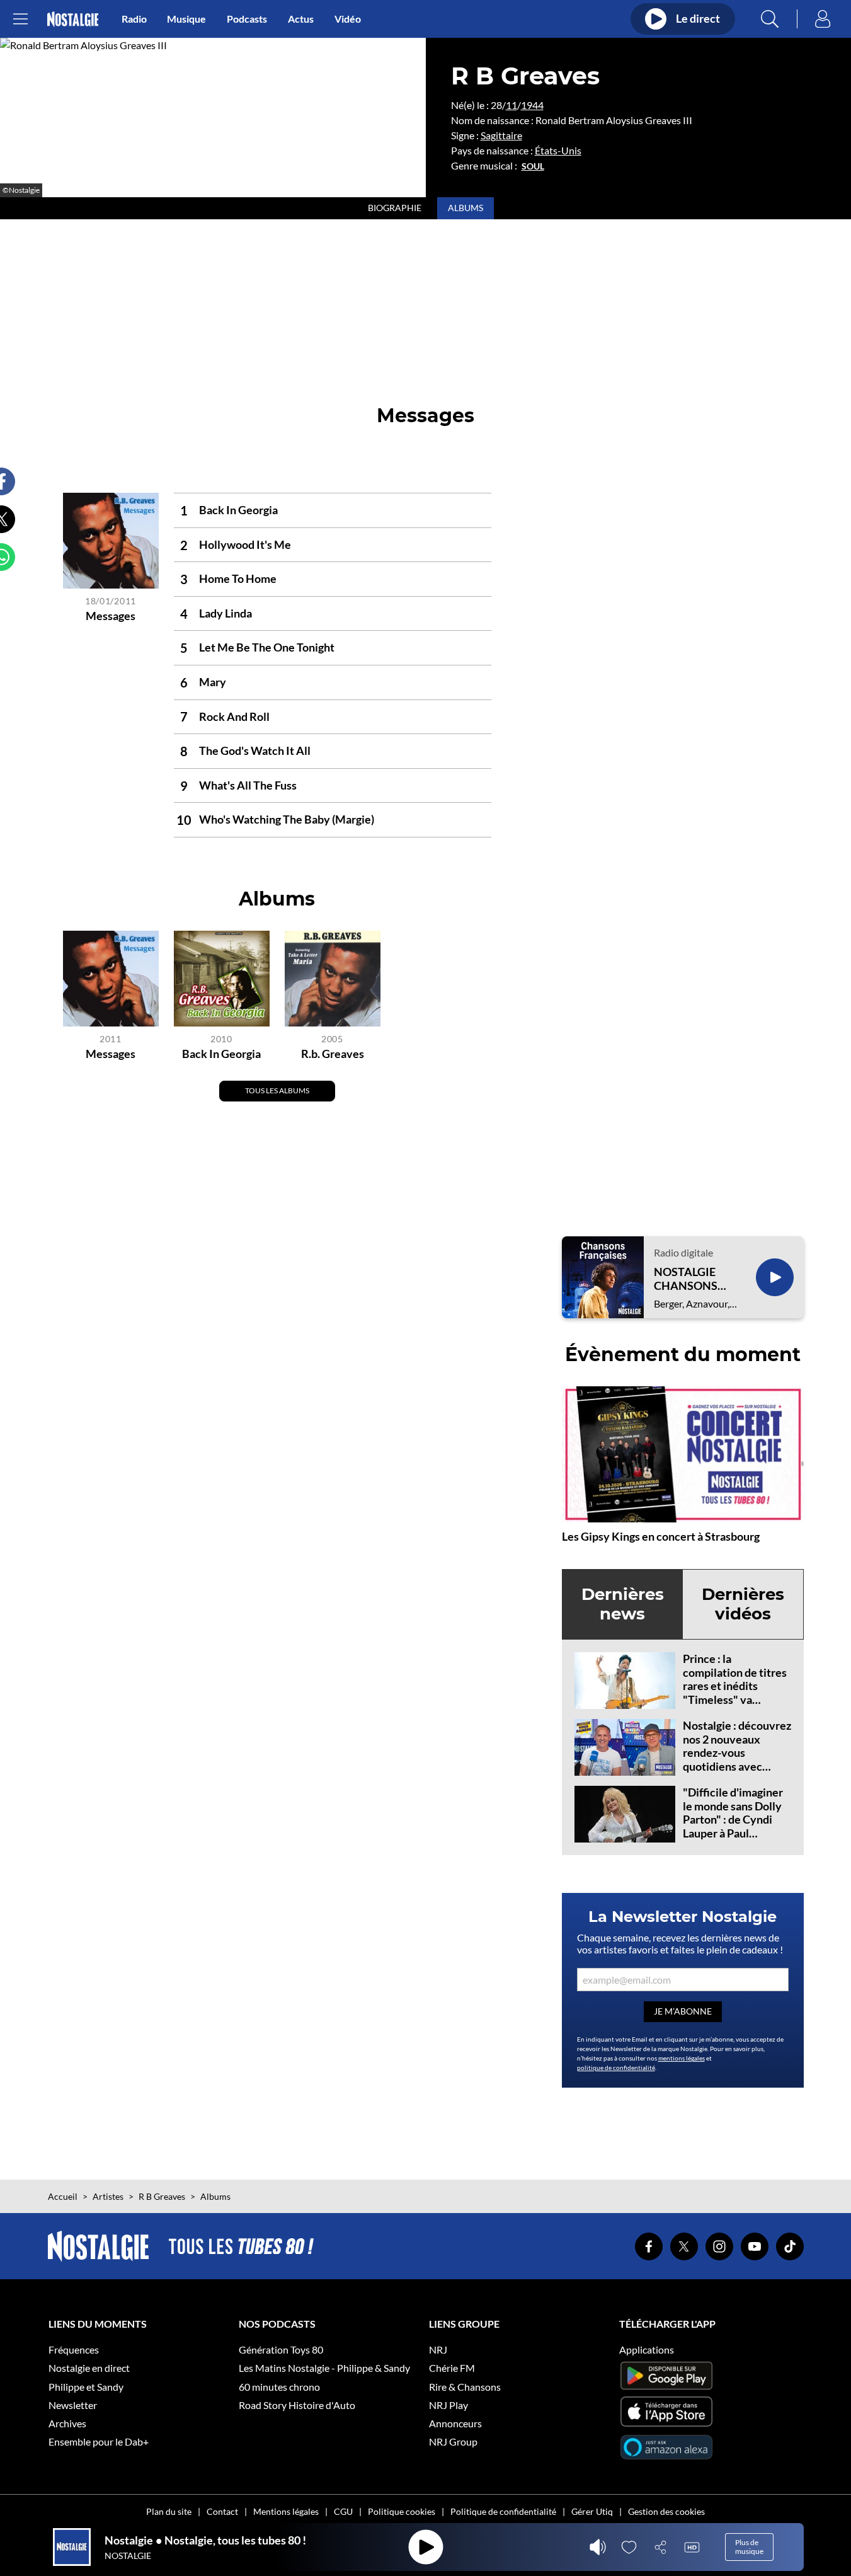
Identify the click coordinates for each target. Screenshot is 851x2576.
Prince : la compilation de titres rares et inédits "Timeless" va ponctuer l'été (735, 1686)
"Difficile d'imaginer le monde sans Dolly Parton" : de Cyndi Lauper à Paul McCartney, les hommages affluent (733, 1826)
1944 (532, 105)
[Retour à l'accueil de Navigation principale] (73, 19)
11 (511, 105)
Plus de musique (749, 2547)
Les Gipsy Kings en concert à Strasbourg (661, 1536)
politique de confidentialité (616, 2067)
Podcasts (247, 19)
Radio (134, 19)
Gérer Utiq (592, 2511)
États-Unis (558, 150)
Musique (186, 19)
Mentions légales (286, 2511)
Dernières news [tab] (623, 1604)
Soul (533, 166)
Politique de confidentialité (503, 2511)
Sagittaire (501, 135)
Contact (222, 2511)
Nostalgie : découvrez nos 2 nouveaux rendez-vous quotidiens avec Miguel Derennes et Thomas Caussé (737, 1759)
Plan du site (169, 2511)
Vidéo (348, 19)
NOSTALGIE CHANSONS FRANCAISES (688, 1279)
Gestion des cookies (666, 2511)
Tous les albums (277, 1090)
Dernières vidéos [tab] (743, 1604)
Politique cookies (402, 2511)
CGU (343, 2511)
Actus (301, 19)
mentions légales (682, 2058)
